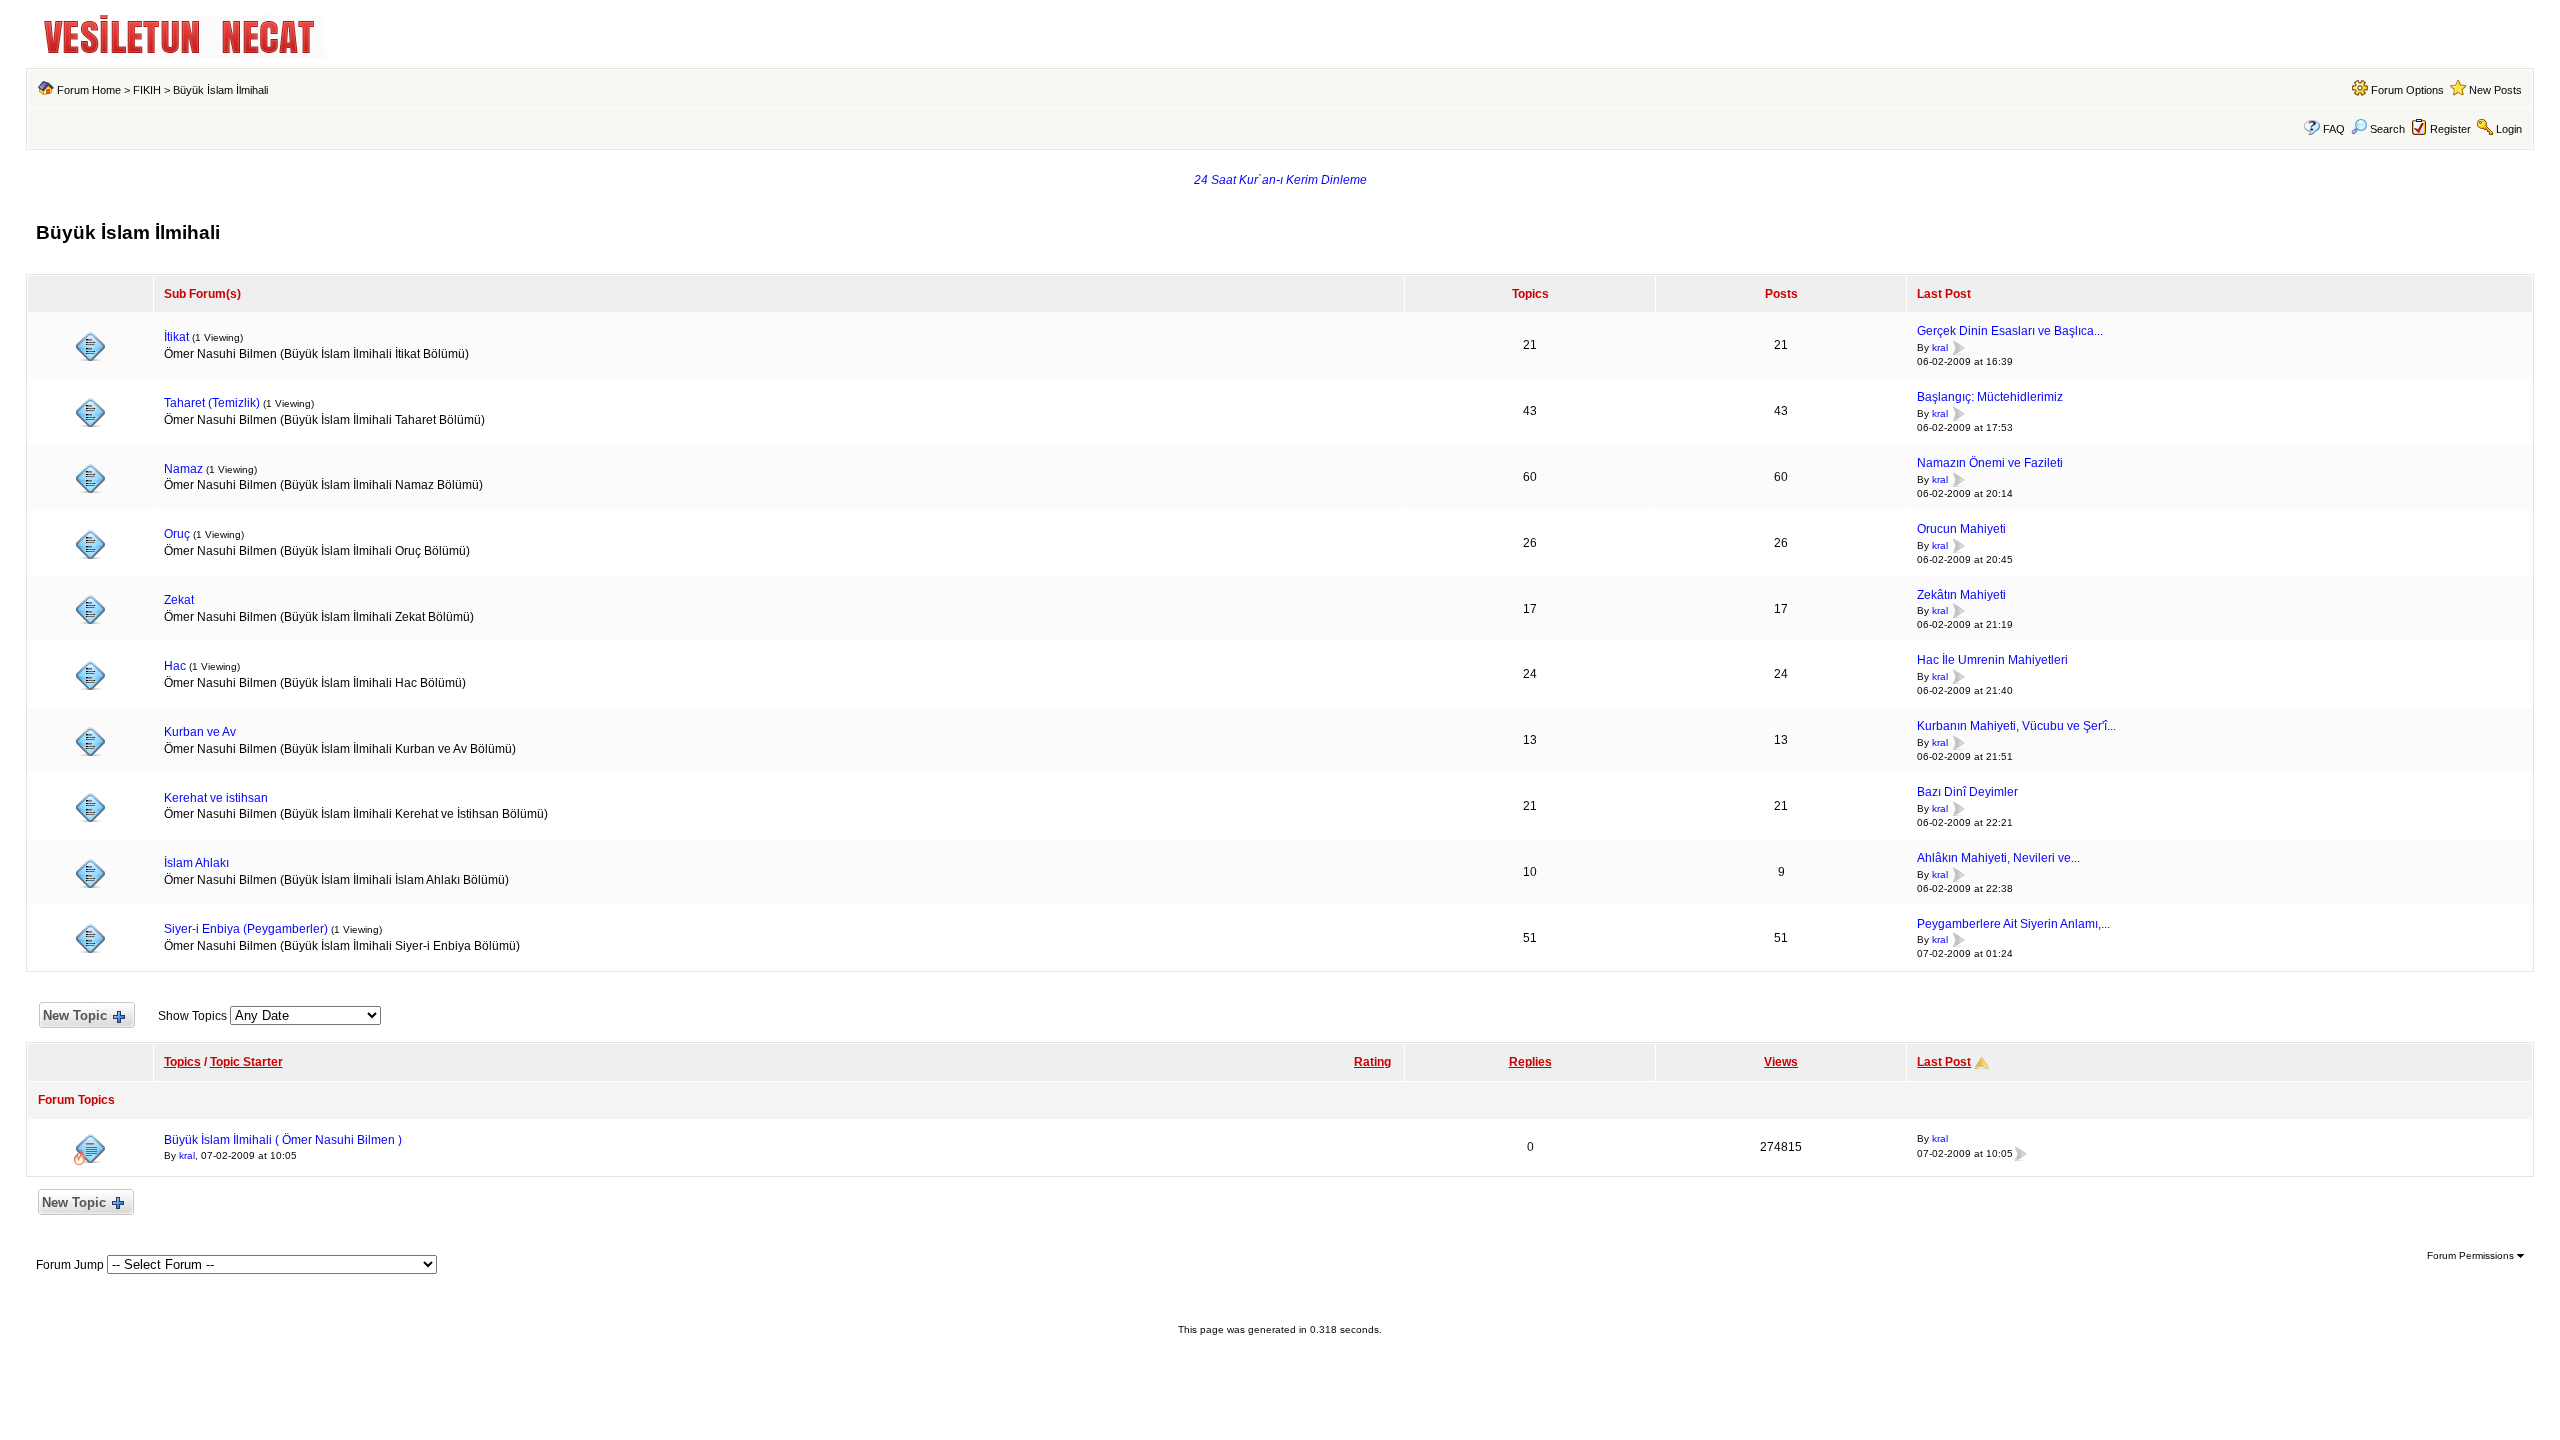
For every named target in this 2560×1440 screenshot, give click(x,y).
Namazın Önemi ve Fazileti (1990, 463)
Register (2450, 129)
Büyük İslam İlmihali (220, 90)
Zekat (179, 600)
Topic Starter (246, 1062)
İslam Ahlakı (196, 863)
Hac (175, 666)
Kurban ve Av (200, 732)
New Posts (2495, 90)
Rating (1372, 1062)
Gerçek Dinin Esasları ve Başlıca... (2010, 331)
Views (1781, 1062)
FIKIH (147, 90)
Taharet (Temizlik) (212, 403)
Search (2387, 129)
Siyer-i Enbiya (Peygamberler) (246, 929)
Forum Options (2407, 90)
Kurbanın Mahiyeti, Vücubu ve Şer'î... (2016, 726)
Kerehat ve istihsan (216, 798)
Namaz (183, 469)
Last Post (1944, 1062)
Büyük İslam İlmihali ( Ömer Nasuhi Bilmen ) (283, 1140)
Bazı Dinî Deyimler (1967, 792)
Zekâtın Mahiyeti (1961, 595)
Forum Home (89, 90)
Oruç (177, 534)
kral (1940, 347)
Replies (1530, 1062)
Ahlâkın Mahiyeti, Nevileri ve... (1998, 858)
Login (2509, 129)
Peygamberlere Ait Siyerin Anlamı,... (2013, 924)
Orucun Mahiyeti (1961, 529)
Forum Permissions (2472, 1255)
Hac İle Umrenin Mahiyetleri (1992, 660)
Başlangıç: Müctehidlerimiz (1990, 397)
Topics (182, 1062)
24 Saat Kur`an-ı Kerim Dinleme (1280, 180)
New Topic (75, 1015)
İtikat (176, 337)
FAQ (2334, 129)
